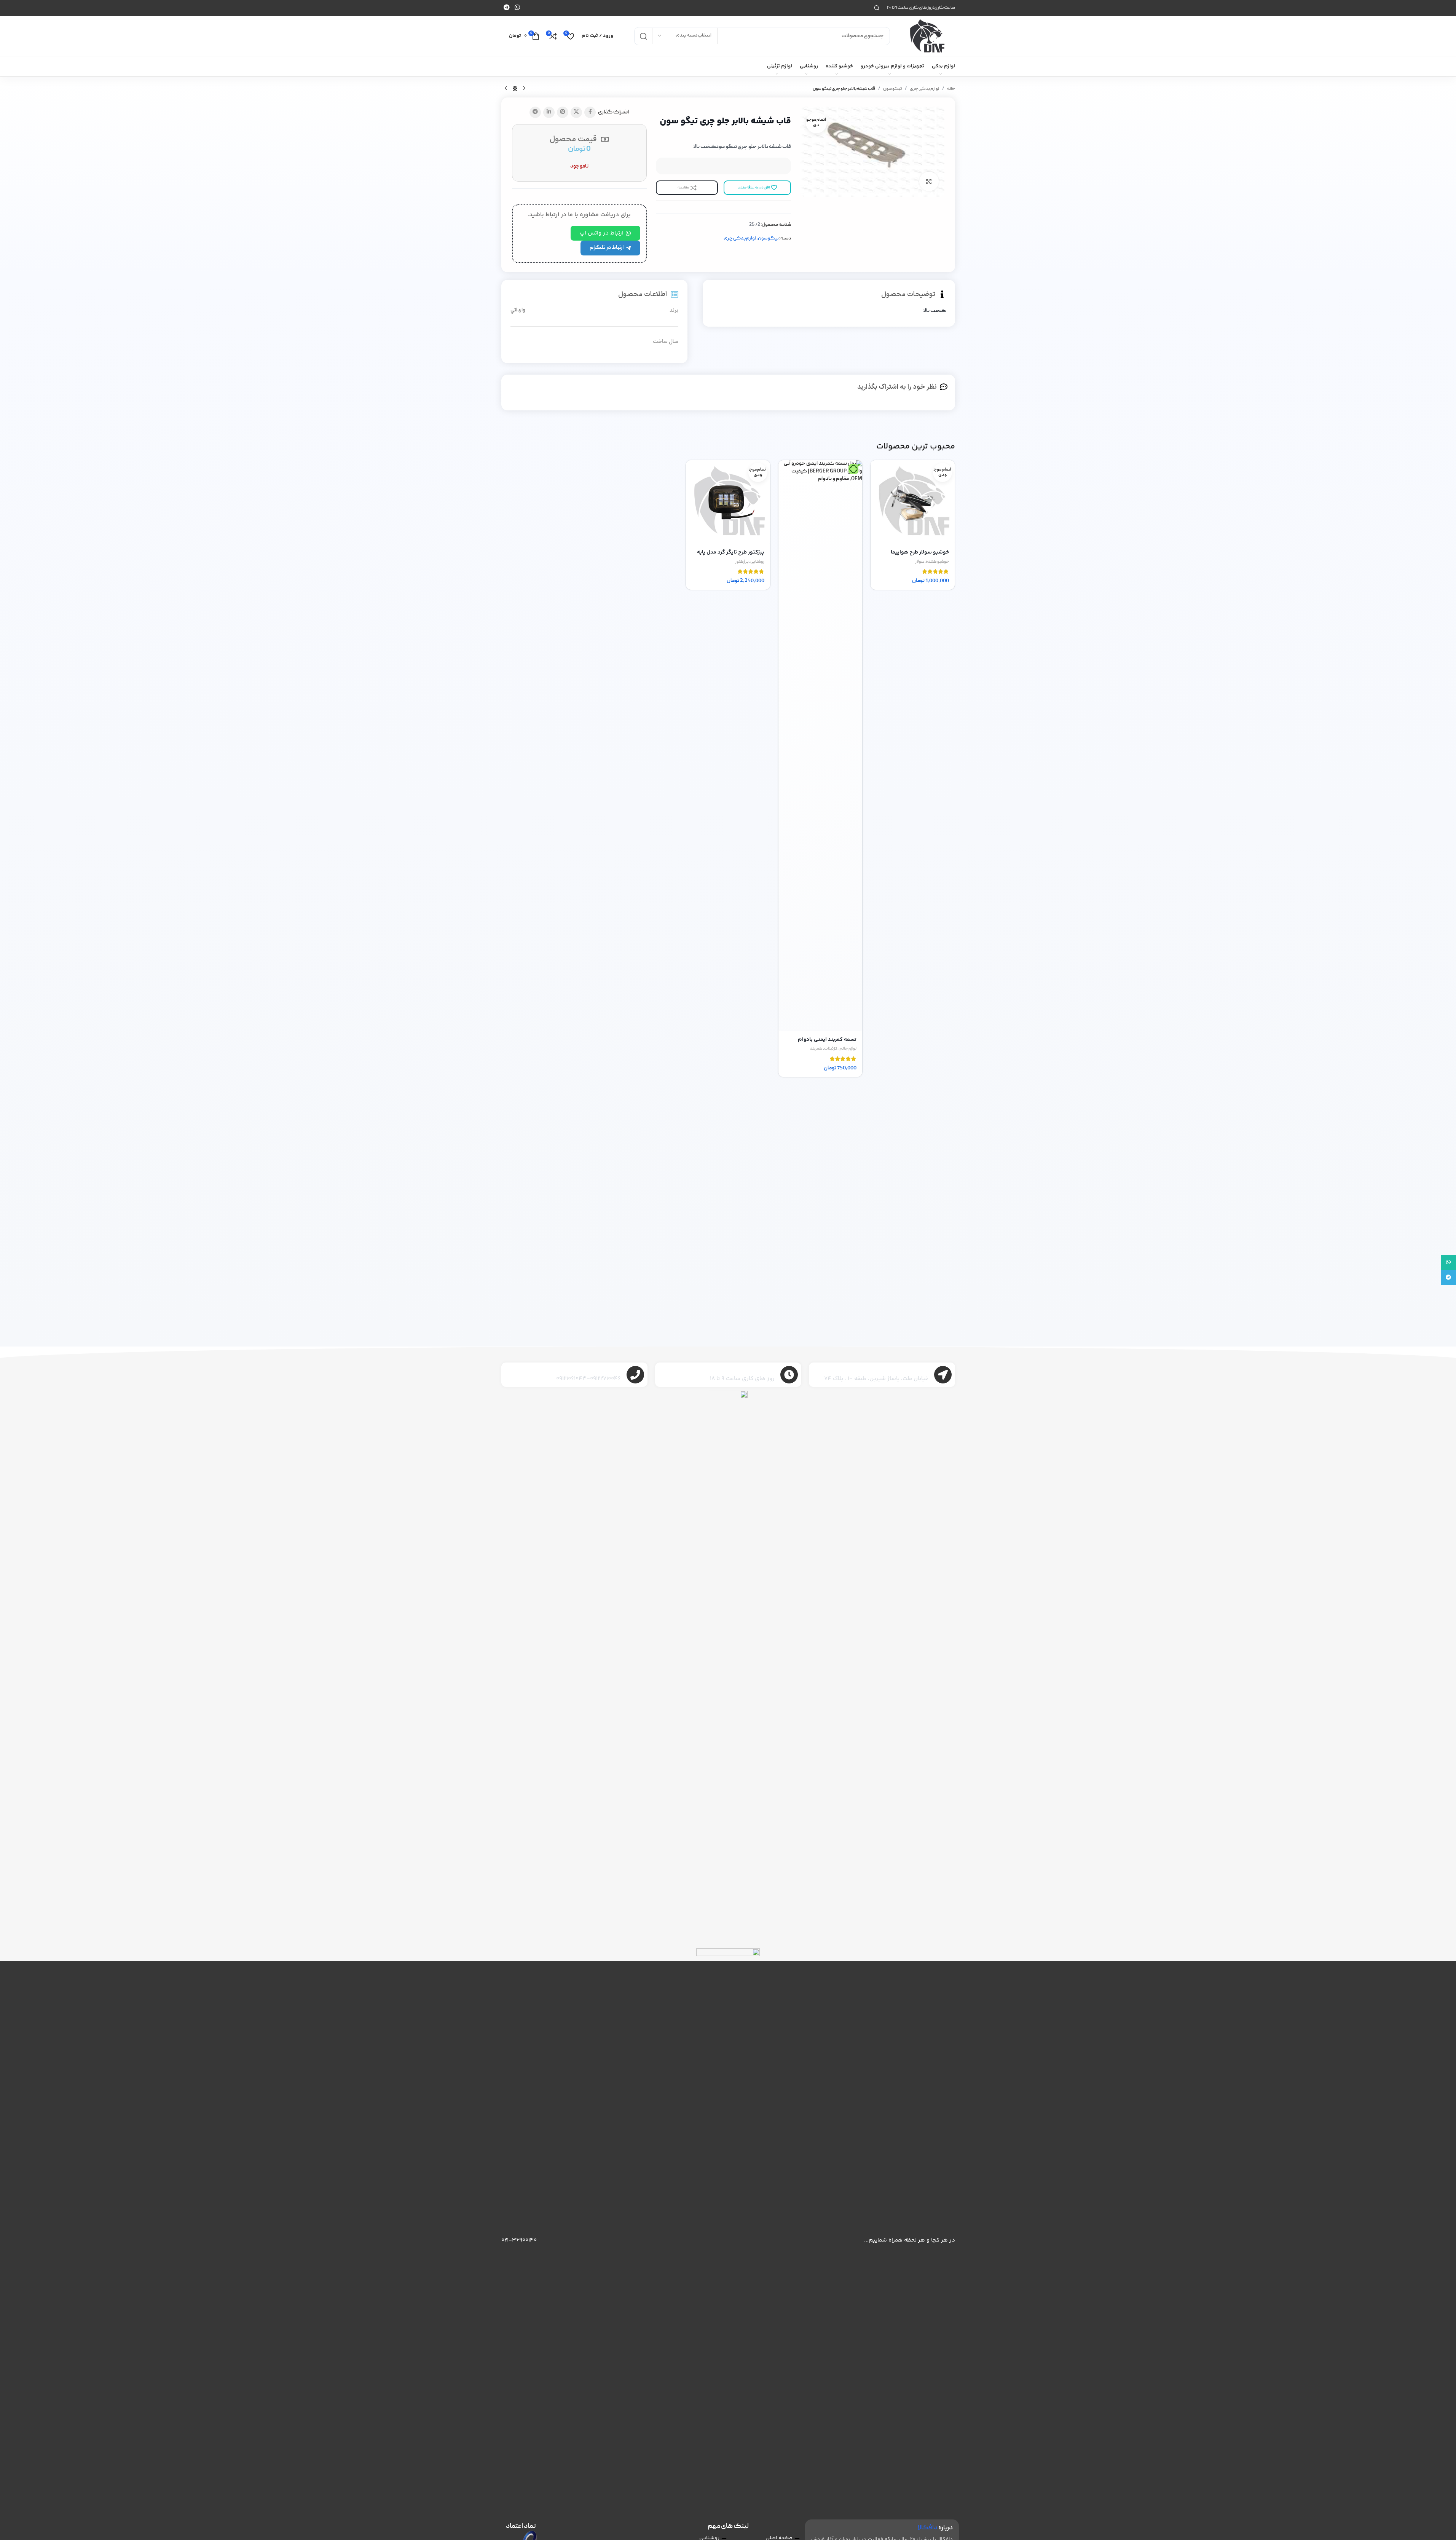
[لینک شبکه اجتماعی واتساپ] (517, 8)
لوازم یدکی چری (924, 89)
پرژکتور (742, 562)
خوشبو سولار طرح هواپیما (920, 552)
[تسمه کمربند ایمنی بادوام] (820, 746)
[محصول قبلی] (524, 89)
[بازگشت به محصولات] (515, 89)
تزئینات (831, 1049)
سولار (920, 562)
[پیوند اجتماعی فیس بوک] (590, 112)
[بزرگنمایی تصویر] (929, 181)
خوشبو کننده (937, 562)
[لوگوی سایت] (926, 36)
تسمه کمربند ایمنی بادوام (827, 1040)
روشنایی (757, 562)
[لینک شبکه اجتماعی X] (576, 112)
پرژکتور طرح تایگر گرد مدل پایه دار (731, 556)
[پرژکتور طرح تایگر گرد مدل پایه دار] (728, 502)
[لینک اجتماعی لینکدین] (549, 112)
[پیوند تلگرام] (507, 8)
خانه (951, 89)
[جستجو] (877, 8)
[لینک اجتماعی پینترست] (563, 112)
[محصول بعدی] (506, 89)
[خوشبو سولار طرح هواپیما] (912, 502)
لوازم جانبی (848, 1049)
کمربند (816, 1049)
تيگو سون (892, 89)
